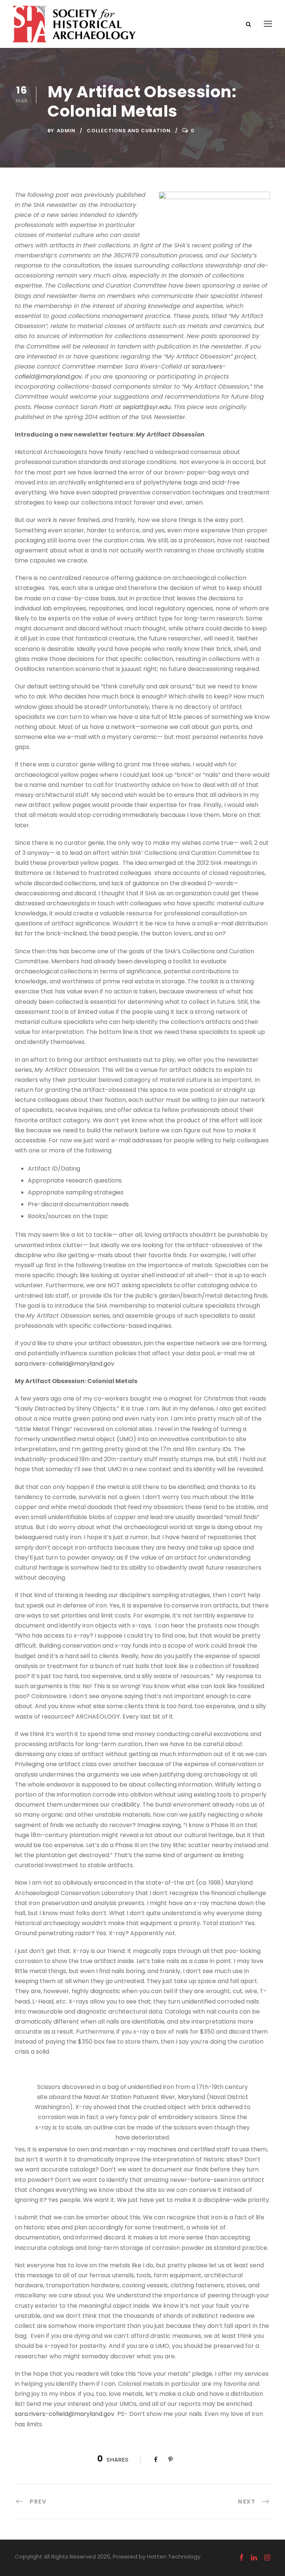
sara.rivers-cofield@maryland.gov (65, 1364)
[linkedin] (254, 2558)
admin (66, 131)
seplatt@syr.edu (147, 407)
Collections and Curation (129, 131)
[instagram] (267, 2558)
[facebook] (241, 2558)
